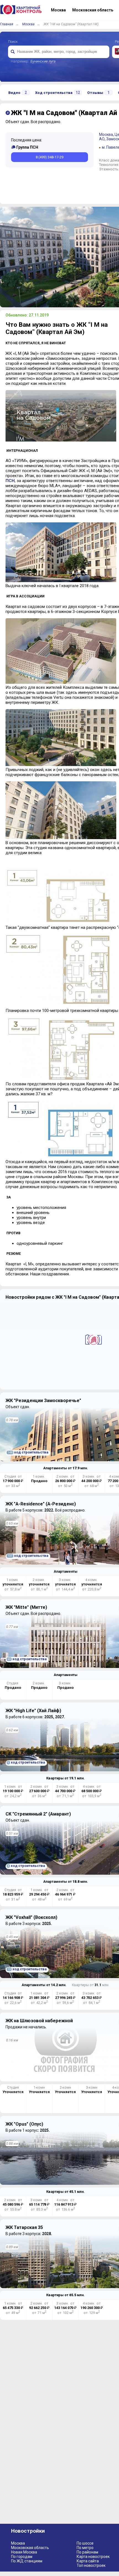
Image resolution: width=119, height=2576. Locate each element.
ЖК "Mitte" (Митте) (26, 1607)
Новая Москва (24, 2552)
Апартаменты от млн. (66, 1468)
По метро (85, 2548)
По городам (22, 2557)
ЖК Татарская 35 (24, 2227)
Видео (18, 93)
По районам (87, 2552)
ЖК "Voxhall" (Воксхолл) (31, 1917)
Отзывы (98, 93)
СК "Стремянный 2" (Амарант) (38, 1814)
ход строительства (28, 1452)
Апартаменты (66, 1571)
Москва (28, 24)
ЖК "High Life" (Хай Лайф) (33, 1711)
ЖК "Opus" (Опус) (24, 2124)
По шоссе (85, 2543)
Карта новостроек (93, 2557)
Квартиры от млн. (65, 1778)
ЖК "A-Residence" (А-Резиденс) (41, 1504)
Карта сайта (88, 2561)
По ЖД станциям (27, 2561)
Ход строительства (58, 93)
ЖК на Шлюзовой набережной (39, 2021)
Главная (7, 24)
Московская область (30, 2548)
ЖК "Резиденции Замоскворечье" (43, 1401)
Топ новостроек (91, 2565)
